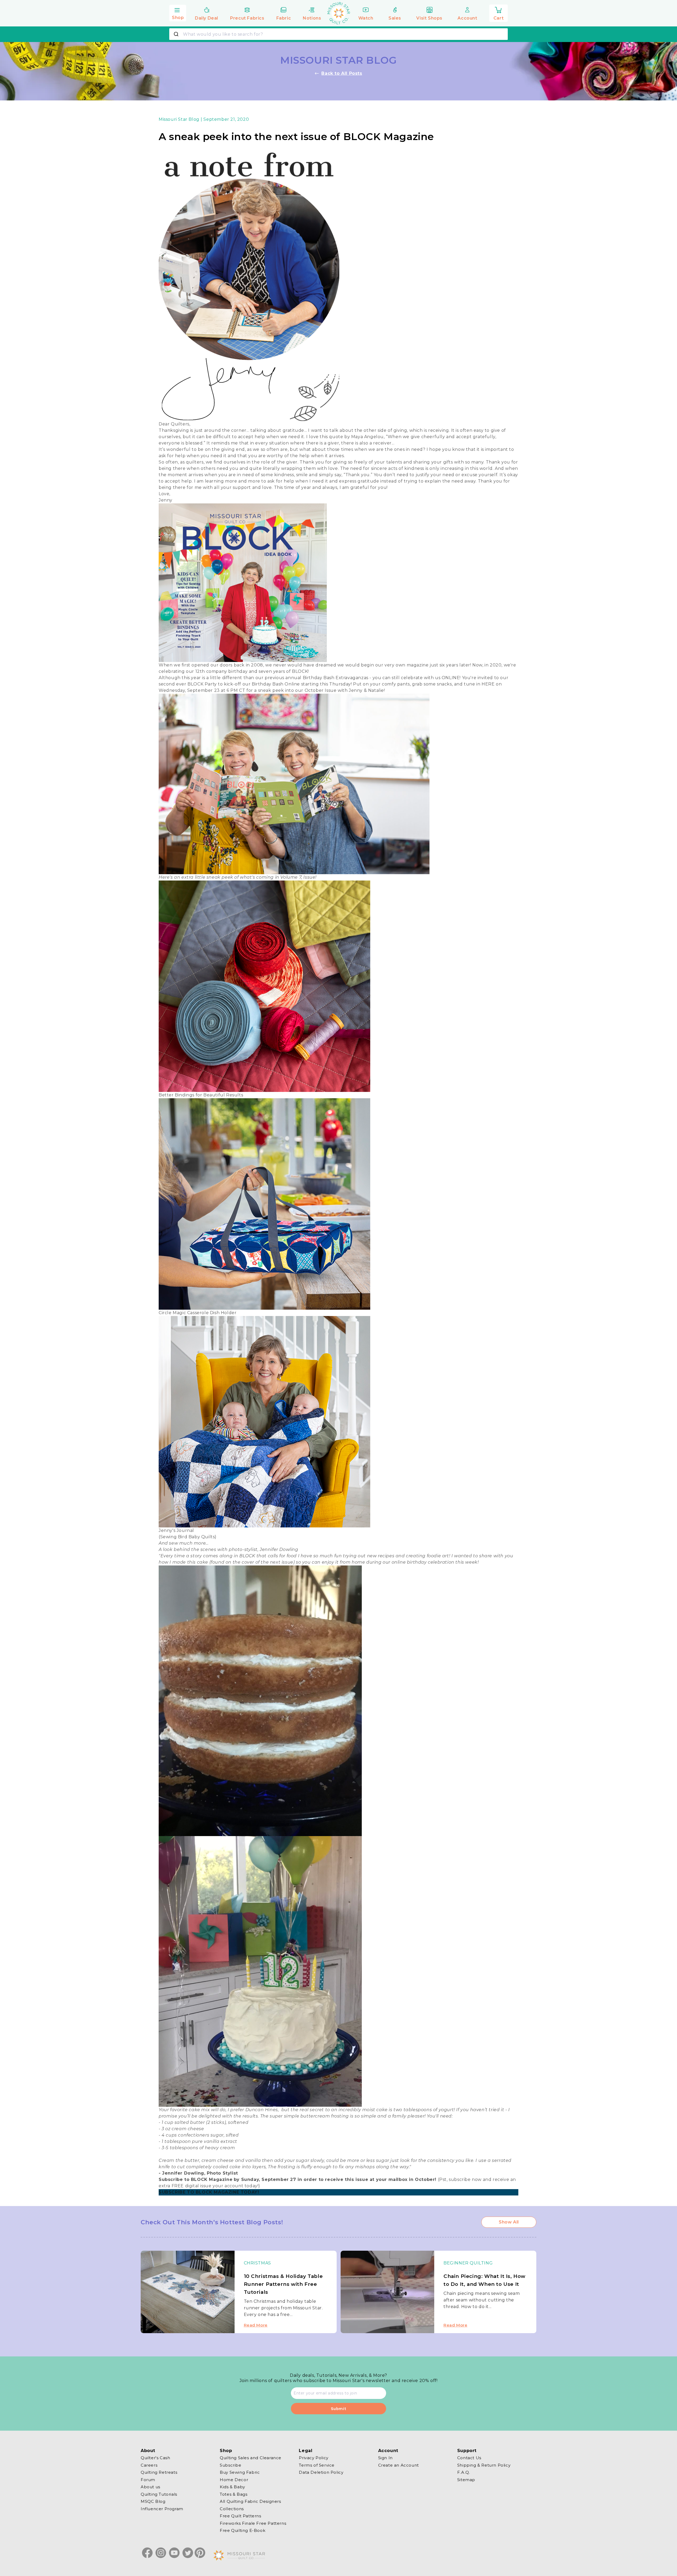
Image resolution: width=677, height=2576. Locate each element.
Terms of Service (317, 2465)
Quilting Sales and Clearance (251, 2458)
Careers (149, 2465)
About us (150, 2487)
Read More (256, 2325)
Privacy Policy (314, 2458)
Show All (509, 2222)
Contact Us (469, 2458)
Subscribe (230, 2465)
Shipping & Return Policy (484, 2465)
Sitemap (466, 2479)
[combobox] (338, 34)
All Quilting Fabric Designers (250, 2501)
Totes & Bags (234, 2494)
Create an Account (399, 2465)
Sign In (385, 2458)
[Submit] (177, 34)
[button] (178, 12)
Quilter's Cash (155, 2458)
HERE (488, 684)
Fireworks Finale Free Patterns (253, 2523)
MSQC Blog (153, 2501)
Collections (232, 2508)
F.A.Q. (464, 2472)
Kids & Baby (232, 2487)
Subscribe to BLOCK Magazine (196, 2179)
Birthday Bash (268, 684)
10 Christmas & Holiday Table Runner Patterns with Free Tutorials (283, 2284)
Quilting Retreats (159, 2472)
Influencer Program (162, 2508)
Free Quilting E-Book (243, 2530)
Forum (148, 2479)
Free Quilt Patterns (240, 2516)
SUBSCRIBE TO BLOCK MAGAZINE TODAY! (209, 2192)
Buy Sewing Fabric (240, 2472)
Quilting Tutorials (159, 2494)
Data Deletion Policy (321, 2472)
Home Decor (234, 2479)
